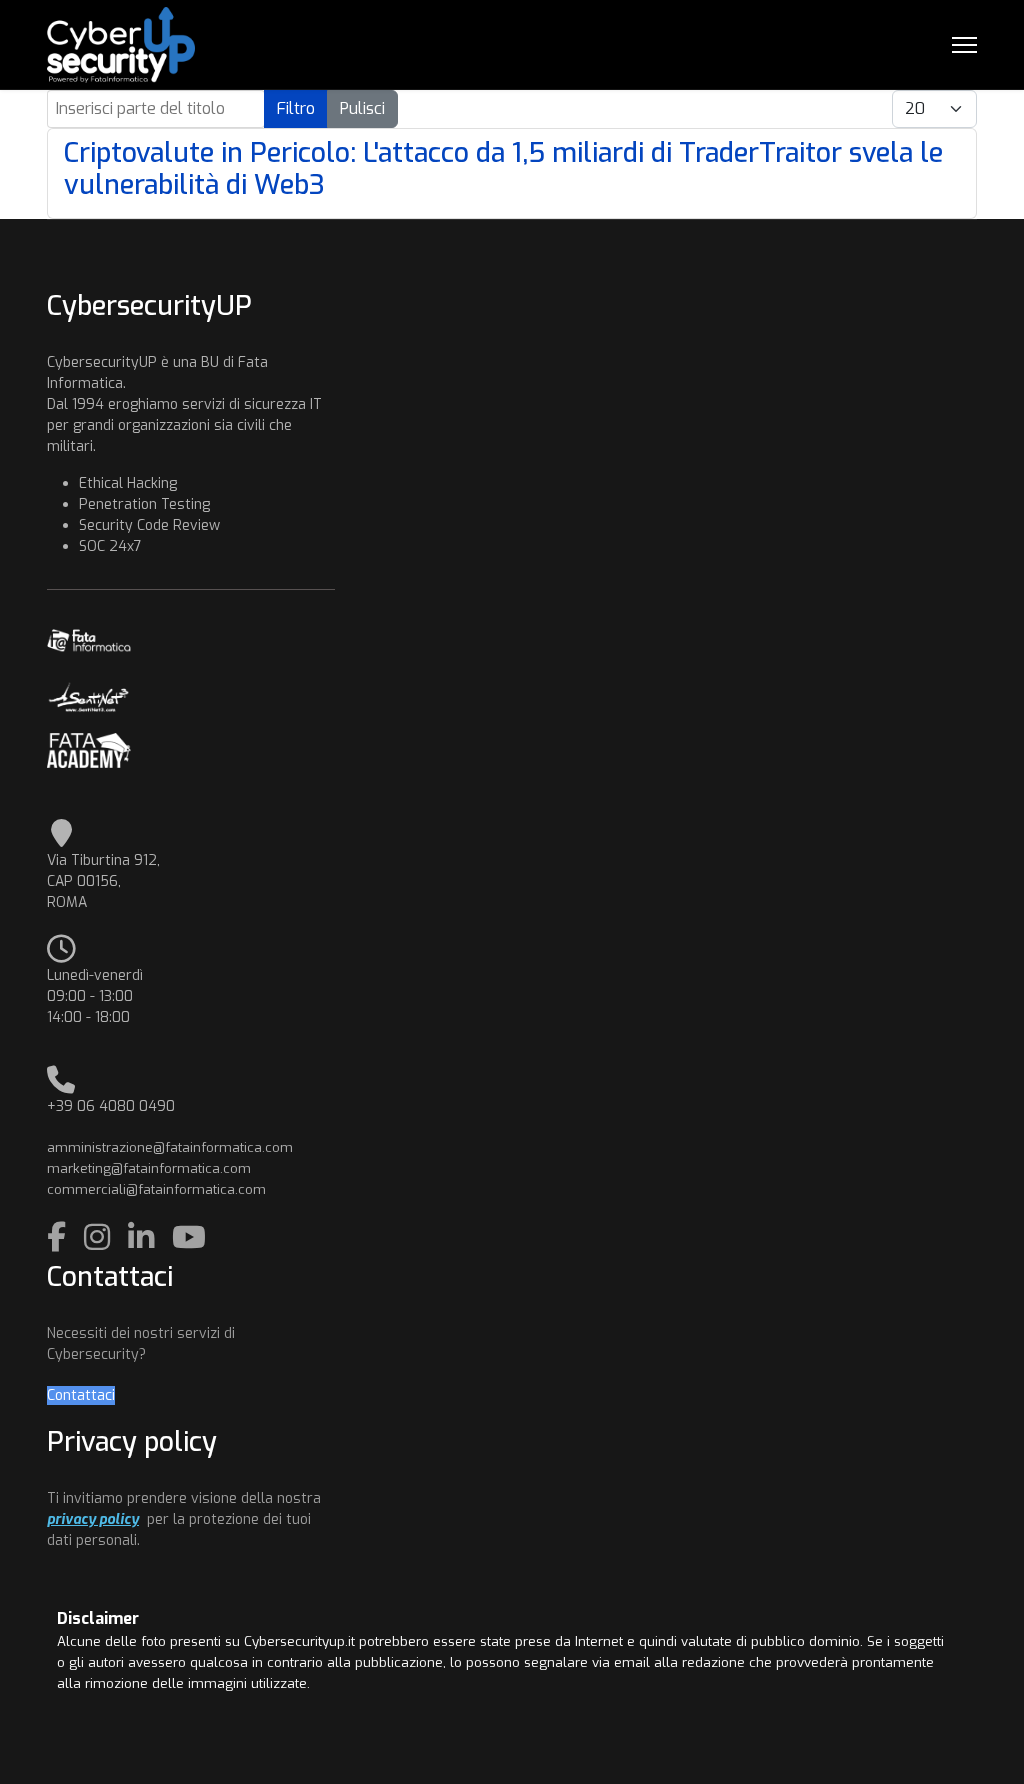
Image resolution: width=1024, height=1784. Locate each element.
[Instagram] (101, 1238)
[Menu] (964, 45)
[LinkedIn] (145, 1238)
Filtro (296, 108)
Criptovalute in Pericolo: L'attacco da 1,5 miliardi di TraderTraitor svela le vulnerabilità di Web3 (503, 169)
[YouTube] (189, 1238)
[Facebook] (60, 1238)
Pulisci (362, 108)
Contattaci (81, 1395)
